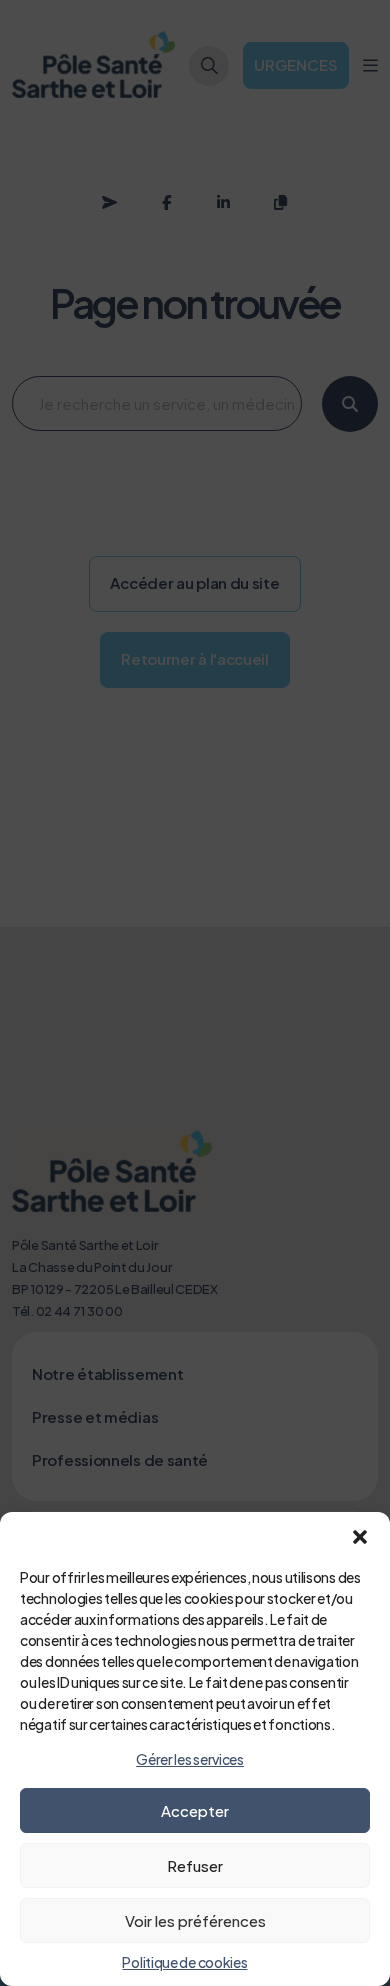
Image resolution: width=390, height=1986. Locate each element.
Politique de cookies (184, 1962)
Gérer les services (190, 1759)
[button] (360, 1537)
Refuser (195, 1865)
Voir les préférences (195, 1920)
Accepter (195, 1810)
